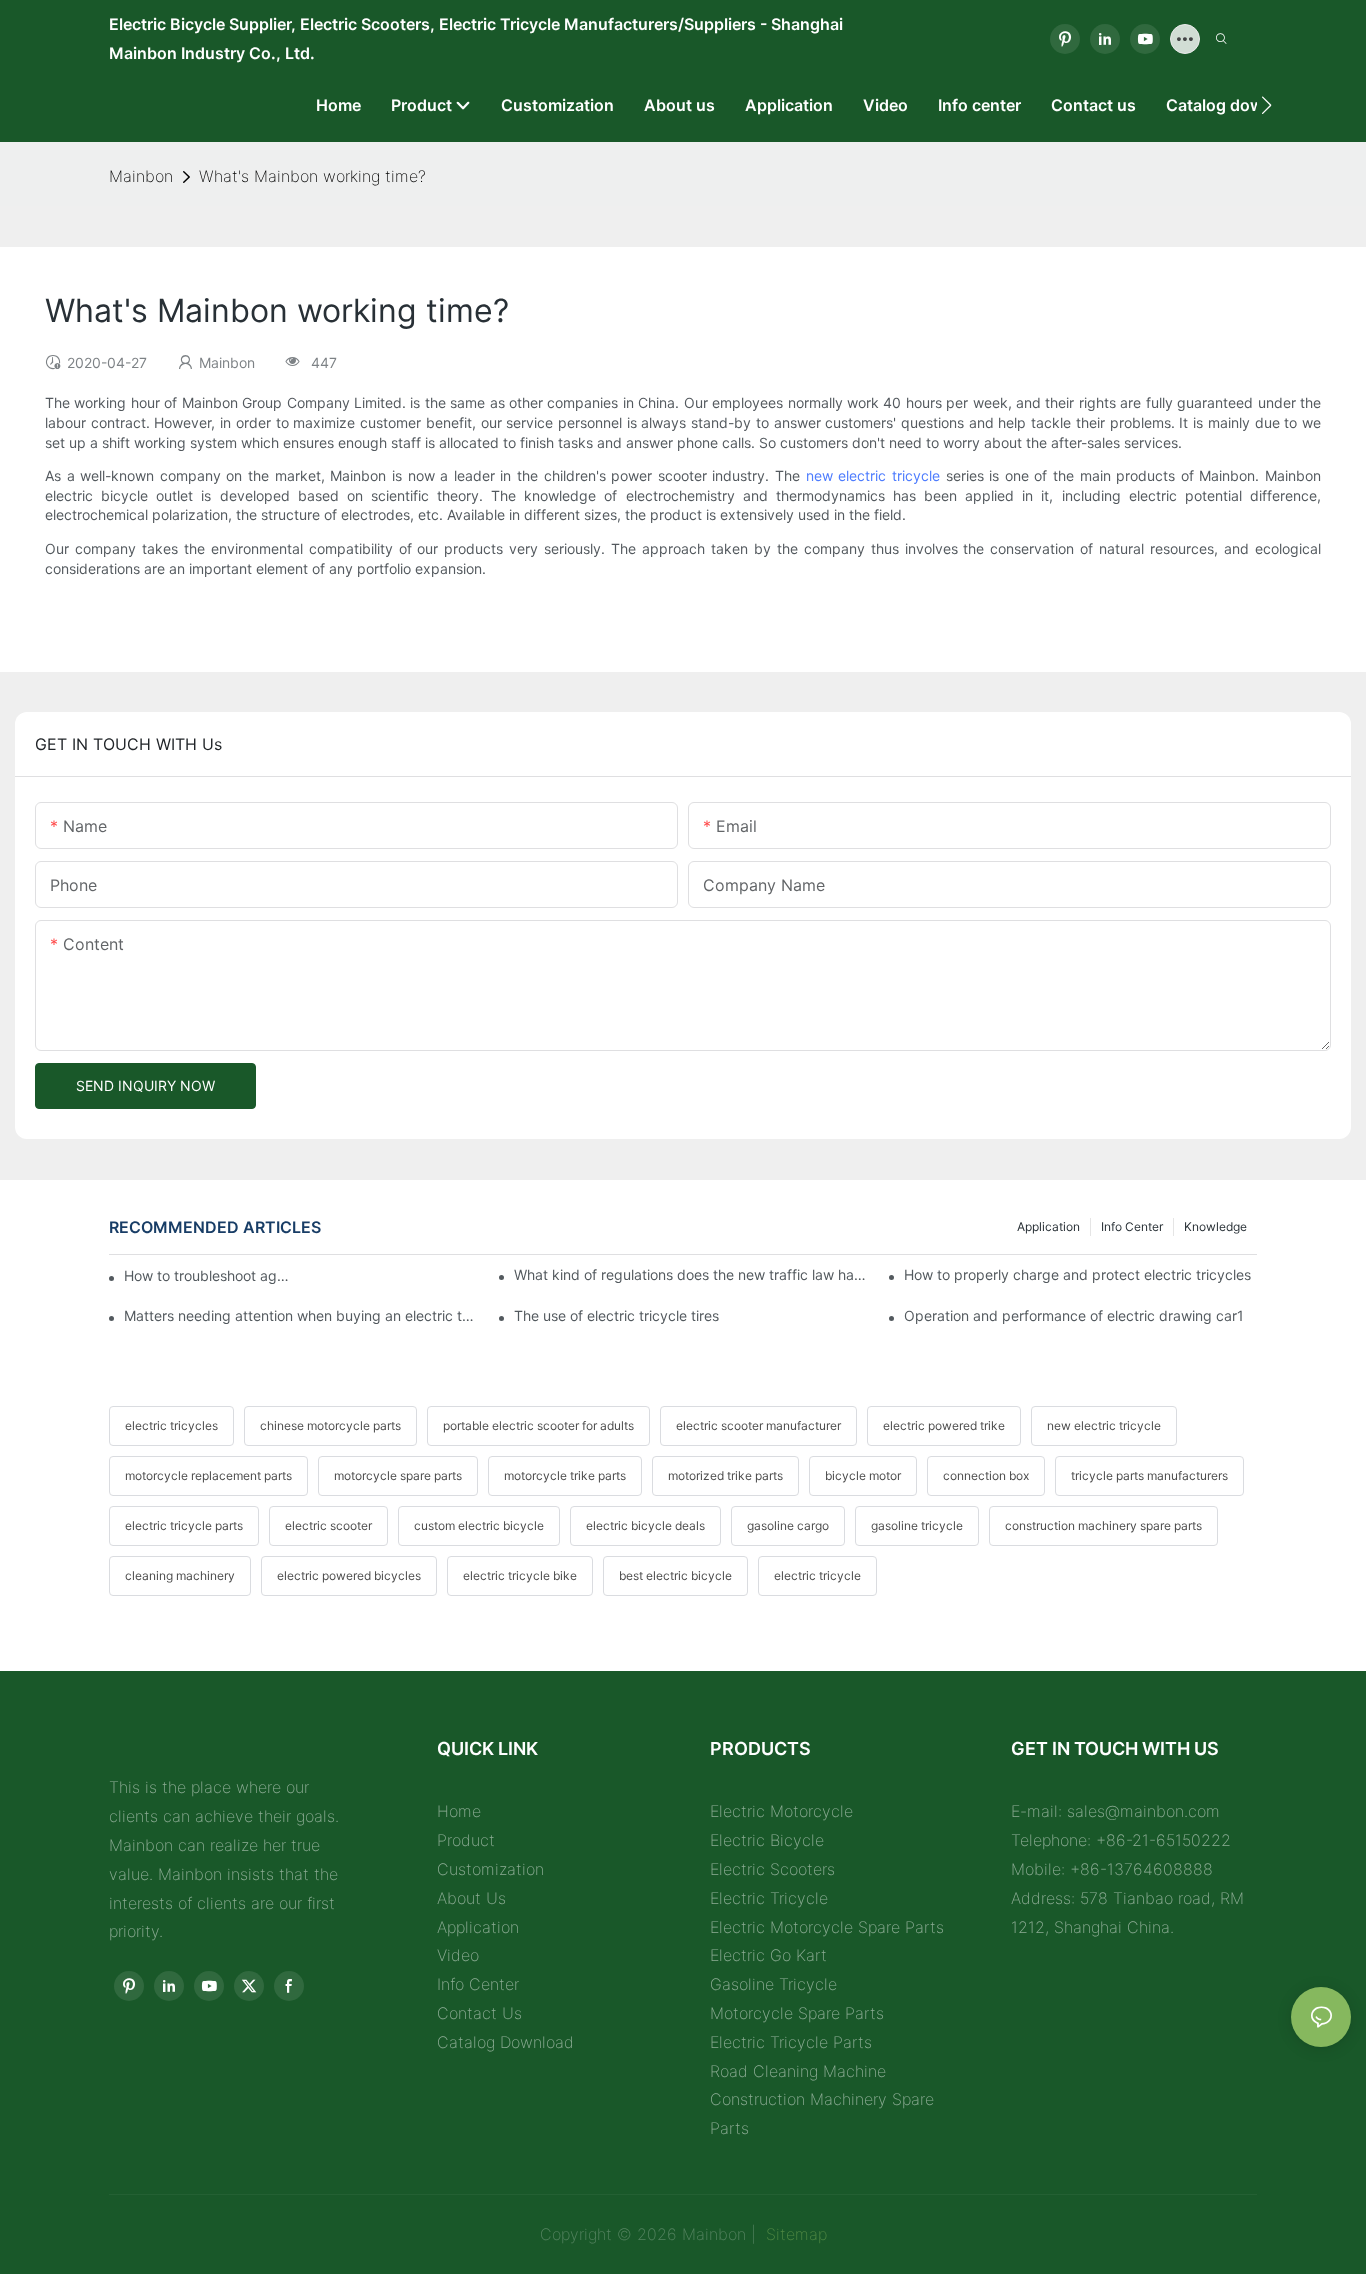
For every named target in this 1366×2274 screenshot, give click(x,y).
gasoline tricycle (917, 1525)
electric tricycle (817, 1575)
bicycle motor (863, 1475)
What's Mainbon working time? (312, 176)
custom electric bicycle (479, 1525)
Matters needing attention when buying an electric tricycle (300, 1315)
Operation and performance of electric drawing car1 (1074, 1315)
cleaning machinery (180, 1575)
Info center (1132, 1226)
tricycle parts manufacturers (1149, 1475)
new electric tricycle (873, 475)
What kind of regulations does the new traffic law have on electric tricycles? (690, 1274)
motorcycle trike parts (565, 1475)
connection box (986, 1475)
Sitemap (794, 2234)
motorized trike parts (725, 1475)
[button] (1266, 105)
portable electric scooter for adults (538, 1425)
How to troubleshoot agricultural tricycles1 (208, 1275)
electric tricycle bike (520, 1575)
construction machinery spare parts (1103, 1525)
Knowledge (1215, 1226)
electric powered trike (944, 1425)
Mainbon (141, 176)
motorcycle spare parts (398, 1475)
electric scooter (328, 1525)
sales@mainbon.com (1143, 1811)
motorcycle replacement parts (208, 1475)
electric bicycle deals (645, 1525)
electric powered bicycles (349, 1575)
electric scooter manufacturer (758, 1425)
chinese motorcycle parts (330, 1425)
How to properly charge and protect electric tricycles (1077, 1274)
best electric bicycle (675, 1575)
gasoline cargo (788, 1525)
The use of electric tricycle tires (616, 1315)
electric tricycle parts (184, 1525)
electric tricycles (171, 1425)
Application (1048, 1226)
